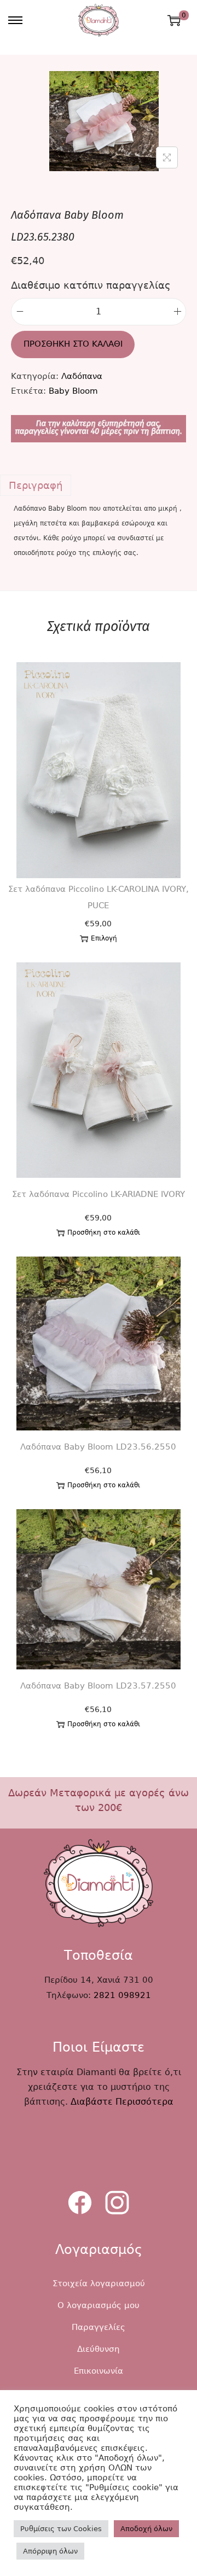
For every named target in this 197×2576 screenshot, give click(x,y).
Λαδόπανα (82, 376)
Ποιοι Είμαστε (99, 2047)
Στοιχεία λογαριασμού (99, 2283)
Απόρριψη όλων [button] (50, 2551)
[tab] (99, 485)
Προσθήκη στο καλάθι (73, 344)
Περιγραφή (36, 485)
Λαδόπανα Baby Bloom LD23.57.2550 (98, 1686)
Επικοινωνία (99, 2371)
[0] (174, 20)
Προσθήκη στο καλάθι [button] (104, 1232)
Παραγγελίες (99, 2327)
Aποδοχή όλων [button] (146, 2529)
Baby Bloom (73, 391)
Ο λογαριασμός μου (99, 2305)
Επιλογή (104, 938)
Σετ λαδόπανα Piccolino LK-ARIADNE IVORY (99, 1194)
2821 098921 (122, 1995)
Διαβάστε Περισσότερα (122, 2102)
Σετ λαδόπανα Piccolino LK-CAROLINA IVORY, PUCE (99, 897)
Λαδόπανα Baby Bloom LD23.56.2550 (98, 1447)
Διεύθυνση (99, 2349)
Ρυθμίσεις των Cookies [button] (61, 2529)
